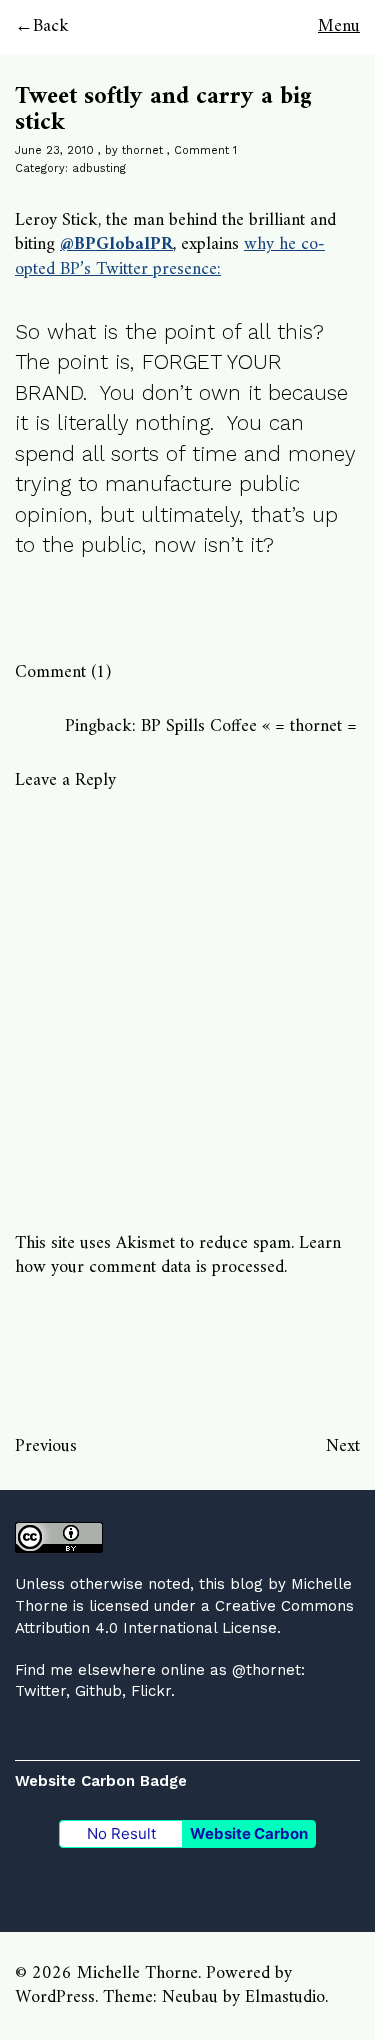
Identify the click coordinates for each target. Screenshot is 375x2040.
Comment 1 (205, 150)
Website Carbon (249, 1833)
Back (51, 26)
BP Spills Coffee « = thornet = (249, 726)
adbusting (99, 168)
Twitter (40, 1691)
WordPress (55, 1997)
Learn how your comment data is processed (178, 1255)
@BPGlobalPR (116, 244)
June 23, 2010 (54, 150)
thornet (142, 150)
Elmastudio (285, 1997)
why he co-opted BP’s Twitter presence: (170, 256)
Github (98, 1691)
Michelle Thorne (137, 1973)
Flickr (151, 1691)
